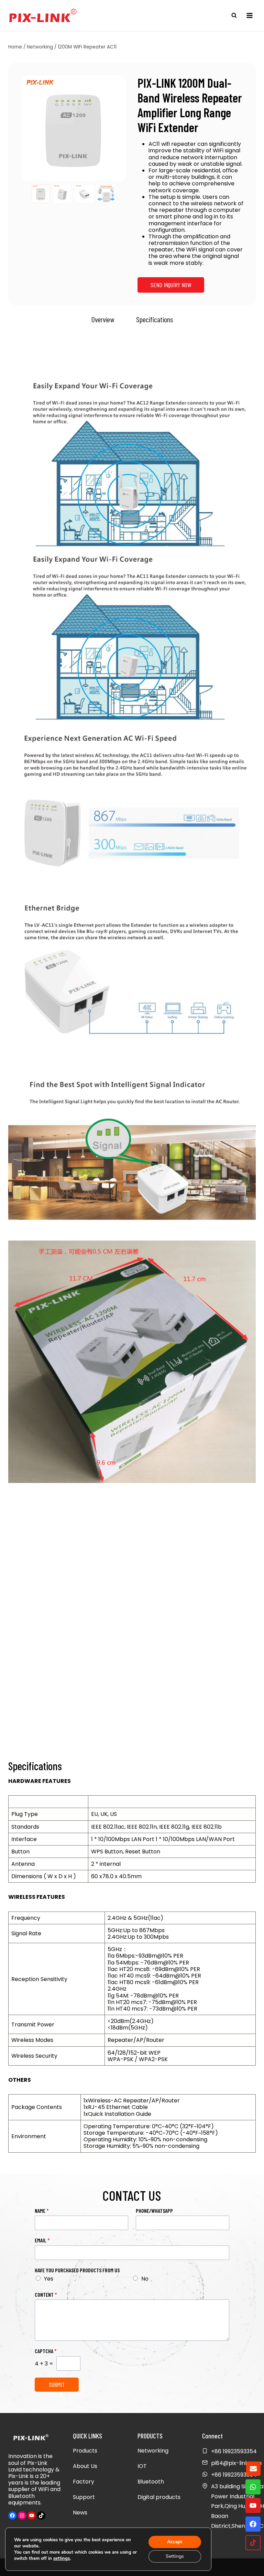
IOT (142, 2466)
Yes (49, 2279)
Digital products (159, 2497)
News (80, 2513)
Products (85, 2451)
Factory (84, 2482)
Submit (57, 2384)
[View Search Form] (234, 15)
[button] (41, 194)
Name (42, 2211)
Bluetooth (151, 2482)
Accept (175, 2542)
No (145, 2279)
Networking (153, 2451)
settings (62, 2558)
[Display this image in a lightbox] (74, 128)
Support (84, 2497)
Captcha (46, 2351)
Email (42, 2240)
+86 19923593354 (234, 2475)
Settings (175, 2556)
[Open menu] (249, 15)
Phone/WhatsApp (154, 2211)
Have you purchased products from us (77, 2270)
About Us (85, 2466)
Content (46, 2294)
